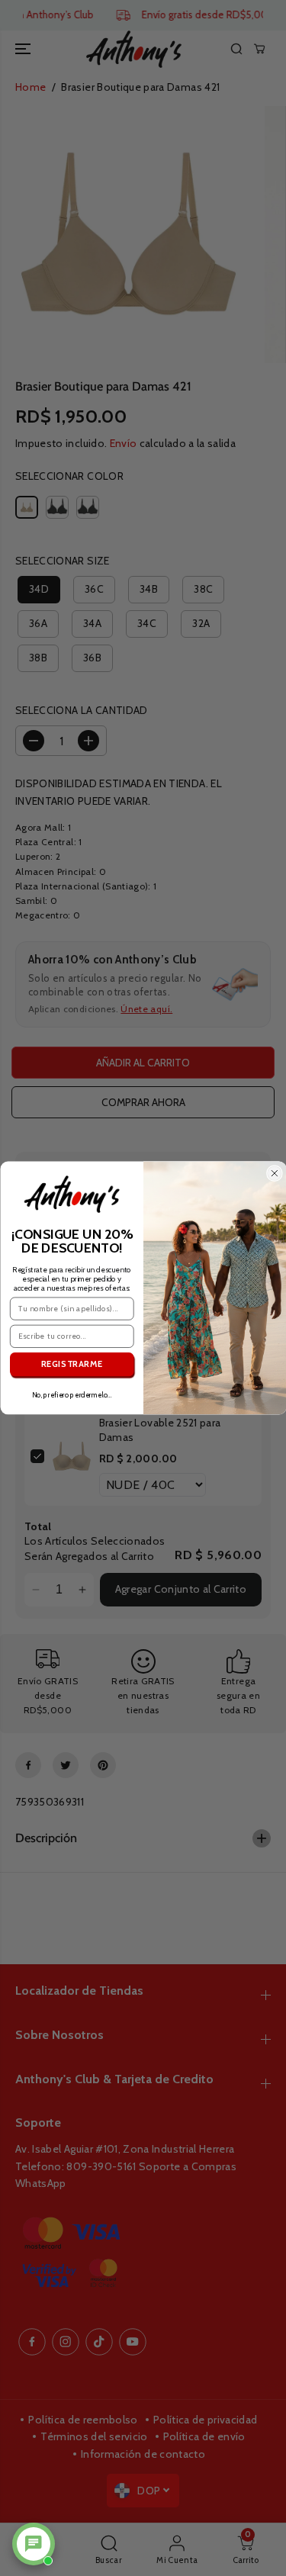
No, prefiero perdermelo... (71, 1395)
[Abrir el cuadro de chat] (34, 2544)
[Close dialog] (274, 1174)
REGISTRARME (71, 1365)
